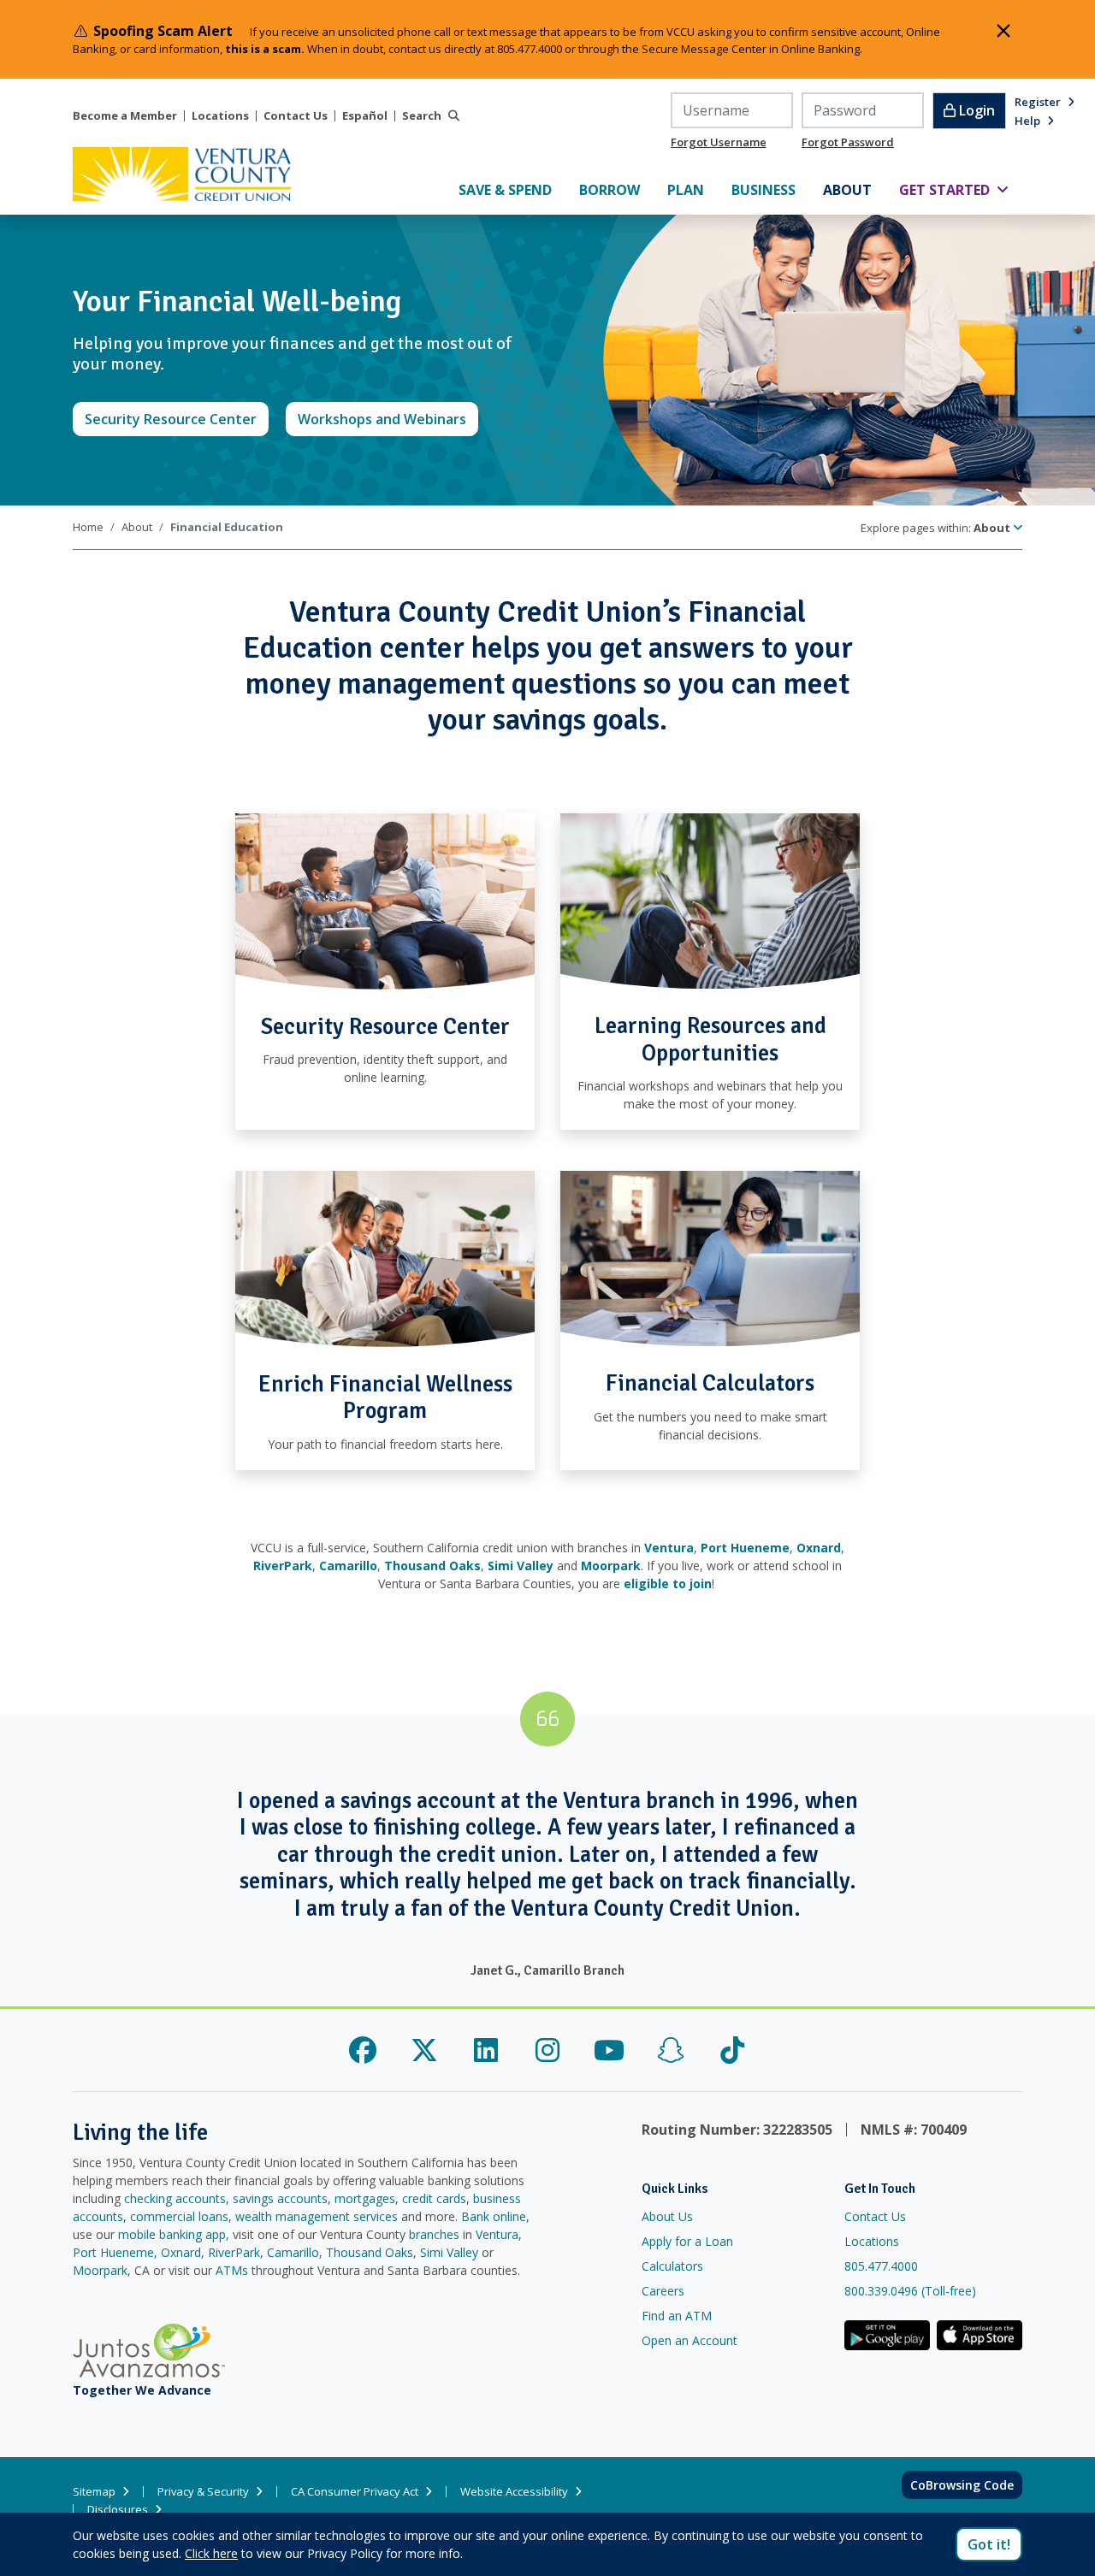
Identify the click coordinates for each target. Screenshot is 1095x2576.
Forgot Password (848, 142)
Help (1027, 121)
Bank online (494, 2216)
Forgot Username (719, 142)
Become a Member (125, 116)
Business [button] (770, 189)
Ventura (497, 2234)
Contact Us (296, 116)
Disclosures (118, 2510)
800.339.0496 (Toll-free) (910, 2291)
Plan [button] (693, 189)
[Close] (1003, 31)
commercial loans (179, 2216)
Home (88, 527)
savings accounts (280, 2198)
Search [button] (422, 116)
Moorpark (100, 2270)
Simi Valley (449, 2252)
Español (365, 116)
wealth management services (317, 2216)
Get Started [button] (961, 189)
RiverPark (234, 2252)
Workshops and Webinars (388, 419)
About (137, 527)
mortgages (365, 2198)
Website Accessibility (514, 2492)
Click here (211, 2553)
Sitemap (94, 2492)
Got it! (989, 2544)
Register (1038, 102)
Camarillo (293, 2252)
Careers (663, 2291)
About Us (667, 2216)
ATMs (232, 2270)
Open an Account (690, 2340)
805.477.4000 (881, 2266)
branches (434, 2234)
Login (975, 110)
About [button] (854, 189)
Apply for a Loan (687, 2241)
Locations (220, 116)
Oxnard (181, 2252)
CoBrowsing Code (962, 2485)
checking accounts (175, 2198)
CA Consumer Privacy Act (355, 2492)
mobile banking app (172, 2234)
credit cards (434, 2198)
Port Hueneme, (115, 2252)
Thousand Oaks (370, 2252)
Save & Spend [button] (512, 189)
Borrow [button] (616, 189)
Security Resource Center (177, 419)
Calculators (672, 2266)
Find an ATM (677, 2316)
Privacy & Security (203, 2492)
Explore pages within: (935, 528)
